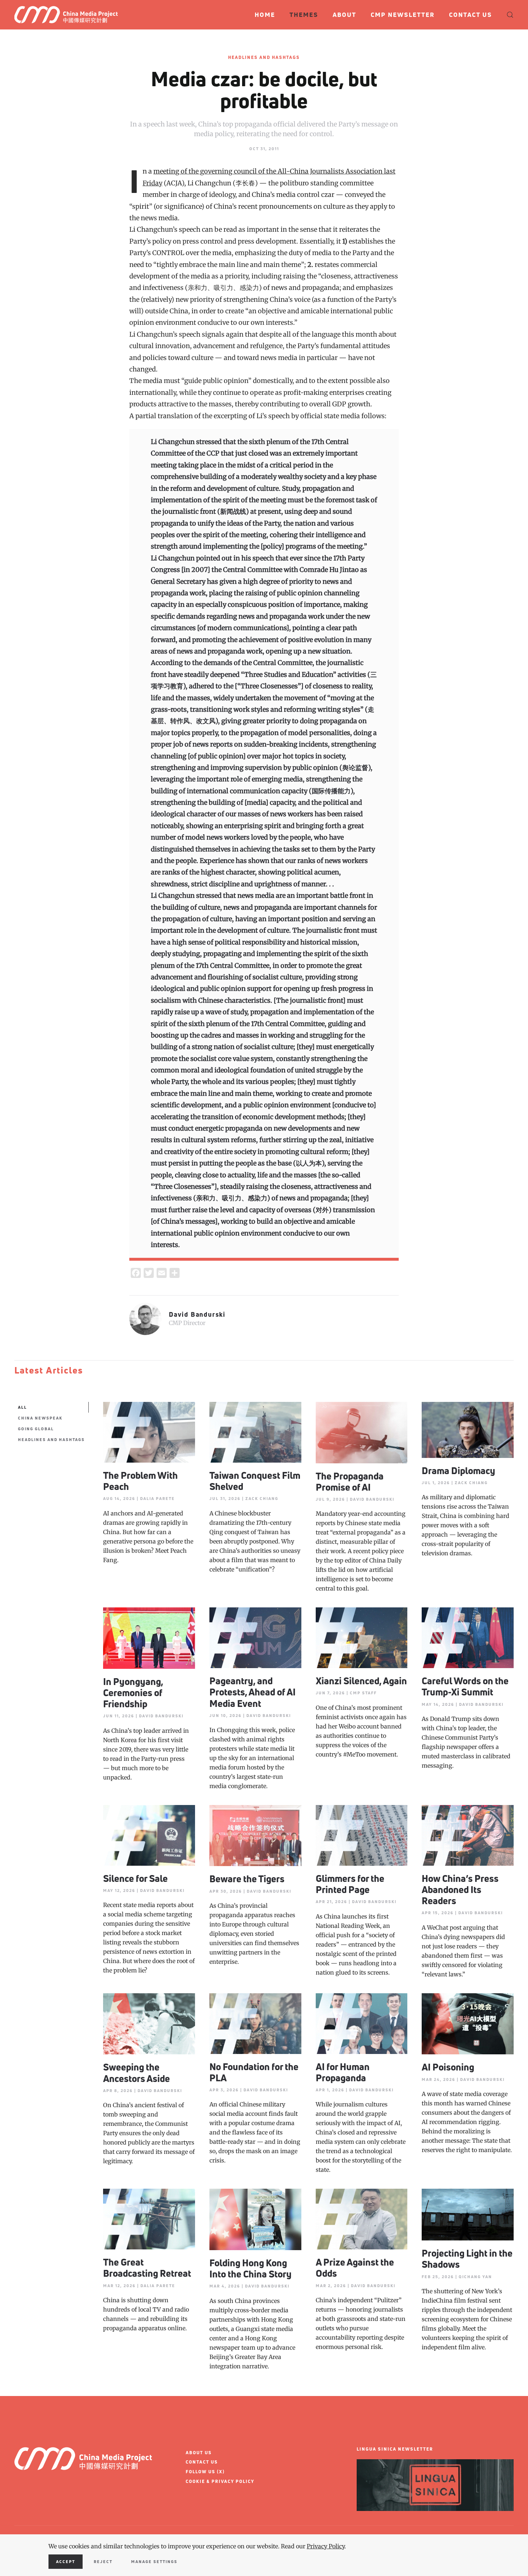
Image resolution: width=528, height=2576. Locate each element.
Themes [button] (304, 15)
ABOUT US (199, 2453)
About (344, 15)
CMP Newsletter (403, 15)
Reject (103, 2561)
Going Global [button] (36, 1429)
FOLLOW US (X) (205, 2472)
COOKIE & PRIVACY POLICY (220, 2481)
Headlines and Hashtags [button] (51, 1439)
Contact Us (471, 15)
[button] (510, 15)
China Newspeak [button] (40, 1418)
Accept (66, 2561)
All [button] (22, 1407)
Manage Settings (154, 2561)
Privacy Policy (326, 2546)
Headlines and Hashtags (264, 57)
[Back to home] (69, 15)
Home (265, 15)
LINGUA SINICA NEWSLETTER (395, 2449)
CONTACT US (202, 2462)
